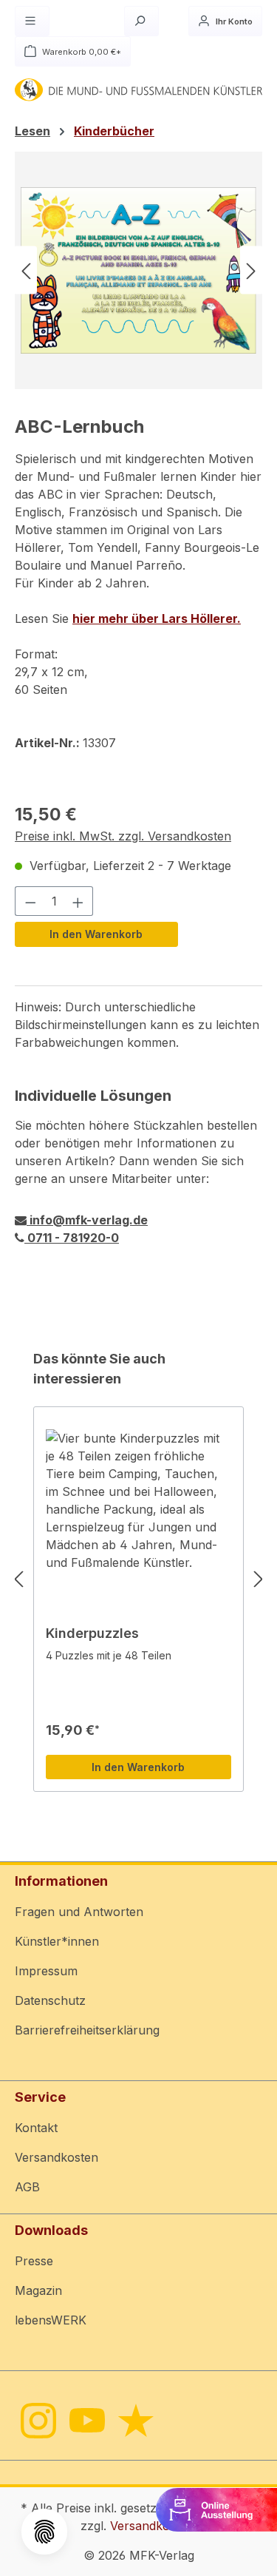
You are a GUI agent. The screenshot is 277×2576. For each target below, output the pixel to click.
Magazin (38, 2290)
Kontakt (36, 2128)
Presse (34, 2261)
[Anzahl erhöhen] (78, 901)
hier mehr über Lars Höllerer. (157, 618)
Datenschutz (50, 2000)
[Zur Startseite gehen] (138, 90)
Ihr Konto (233, 21)
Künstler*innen (57, 1941)
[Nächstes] (251, 270)
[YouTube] (86, 2420)
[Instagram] (37, 2420)
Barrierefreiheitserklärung (87, 2030)
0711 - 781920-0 (72, 1238)
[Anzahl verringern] (30, 901)
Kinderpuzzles (92, 1633)
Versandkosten (57, 2157)
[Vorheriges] (26, 270)
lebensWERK (51, 2320)
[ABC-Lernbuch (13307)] (138, 270)
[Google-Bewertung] (135, 2420)
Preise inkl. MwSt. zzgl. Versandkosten (123, 836)
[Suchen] (141, 21)
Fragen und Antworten (79, 1912)
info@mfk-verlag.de (87, 1220)
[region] (138, 270)
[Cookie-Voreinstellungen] (44, 2532)
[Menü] (32, 21)
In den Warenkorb (96, 934)
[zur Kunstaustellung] (216, 2509)
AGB (27, 2187)
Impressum (46, 1971)
